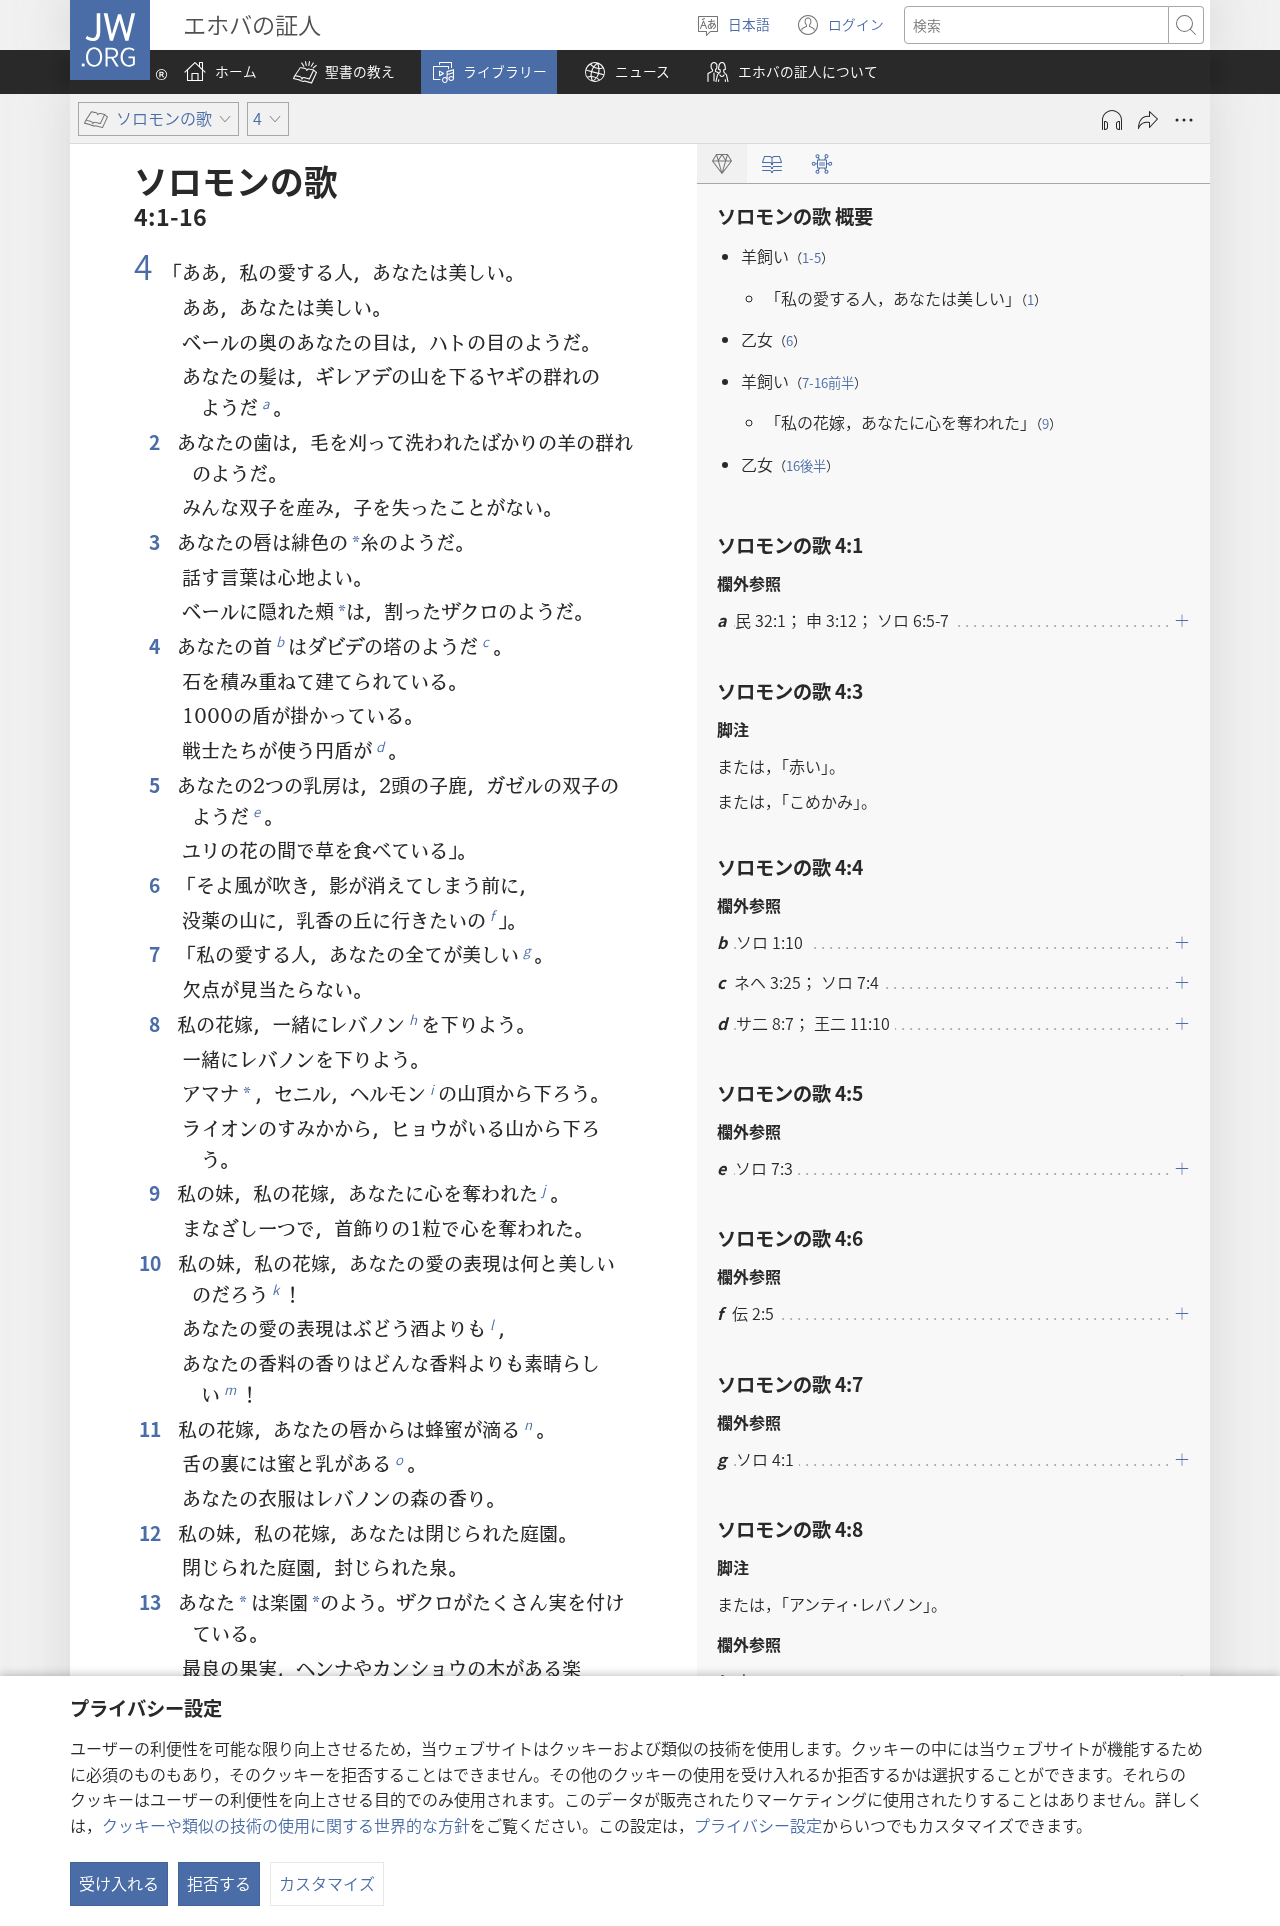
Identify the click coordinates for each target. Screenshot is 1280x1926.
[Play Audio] (1112, 120)
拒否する (219, 1883)
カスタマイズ (327, 1883)
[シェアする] (1148, 120)
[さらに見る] (1184, 120)
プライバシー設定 (758, 1825)
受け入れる (119, 1883)
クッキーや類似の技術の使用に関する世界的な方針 (286, 1825)
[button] (344, 72)
